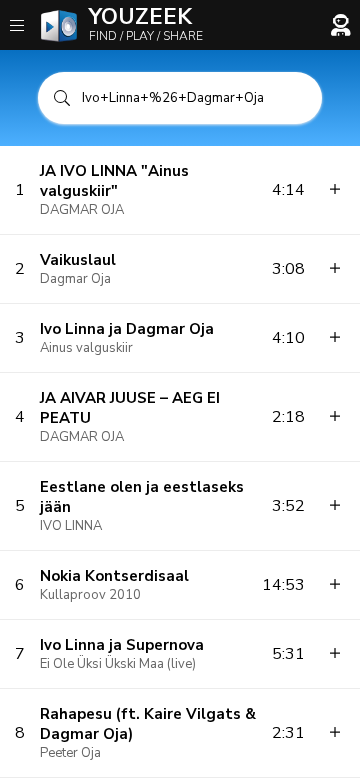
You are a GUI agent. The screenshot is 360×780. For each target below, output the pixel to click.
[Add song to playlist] (335, 189)
